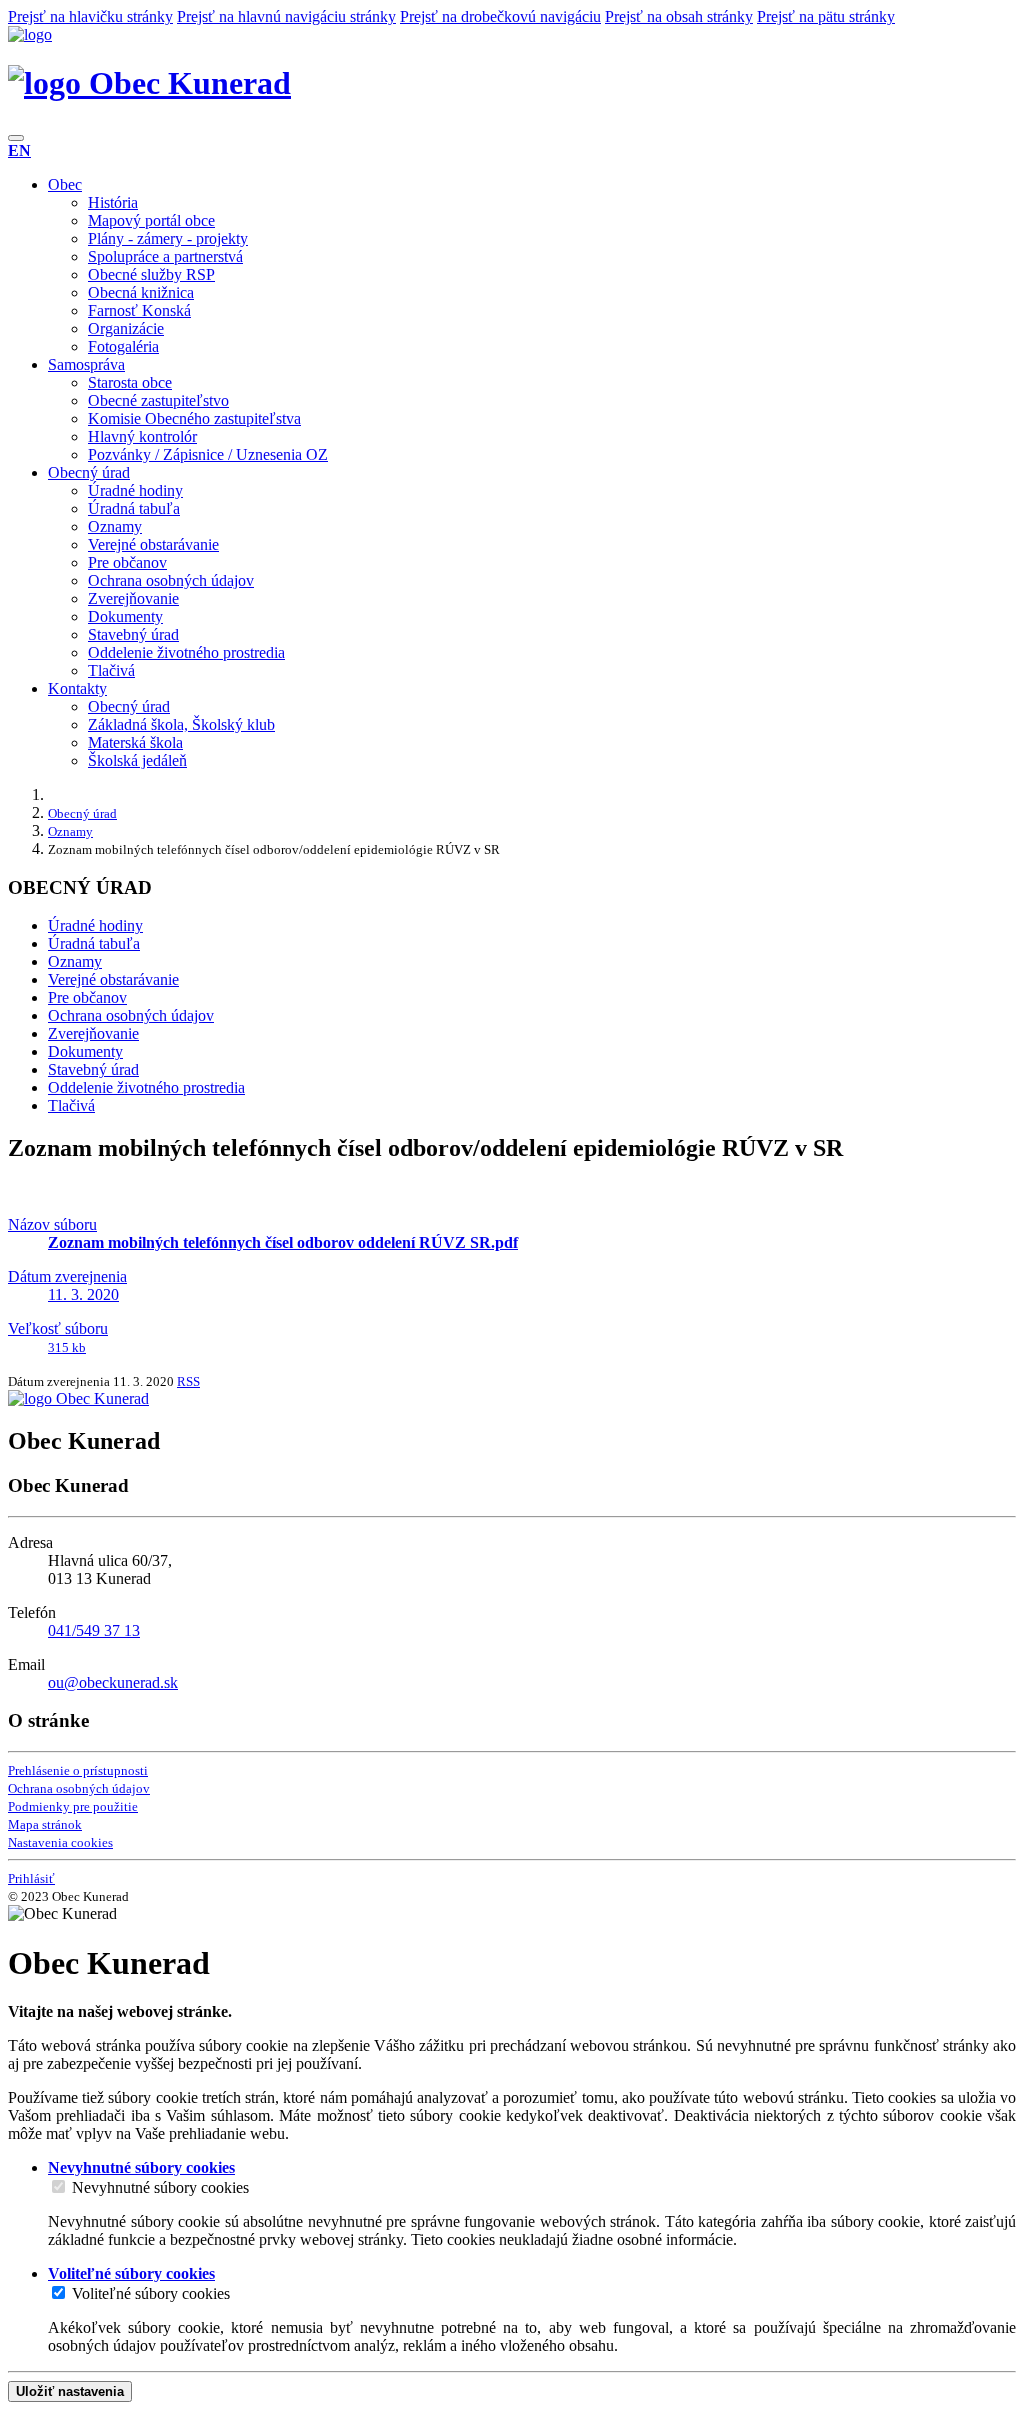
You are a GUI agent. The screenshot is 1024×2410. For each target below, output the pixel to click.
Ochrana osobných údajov (171, 580)
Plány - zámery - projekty (168, 238)
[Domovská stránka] (30, 34)
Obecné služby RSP (151, 274)
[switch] (58, 2186)
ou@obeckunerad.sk (113, 1682)
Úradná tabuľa (134, 508)
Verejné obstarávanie (153, 544)
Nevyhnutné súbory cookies (160, 2187)
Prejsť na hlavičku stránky (90, 16)
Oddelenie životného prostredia (186, 652)
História (113, 202)
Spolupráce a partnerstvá (165, 256)
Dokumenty (125, 616)
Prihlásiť (31, 1878)
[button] (19, 150)
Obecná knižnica (141, 292)
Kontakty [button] (77, 688)
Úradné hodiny (135, 490)
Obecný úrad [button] (89, 472)
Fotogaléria (123, 346)
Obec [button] (65, 184)
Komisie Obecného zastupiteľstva (194, 418)
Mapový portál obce (151, 220)
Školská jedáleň (137, 760)
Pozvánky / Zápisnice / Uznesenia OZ (208, 454)
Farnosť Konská (139, 310)
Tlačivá (111, 670)
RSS (188, 1381)
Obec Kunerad (186, 83)
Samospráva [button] (86, 364)
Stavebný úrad (133, 634)
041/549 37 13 (94, 1630)
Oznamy (115, 526)
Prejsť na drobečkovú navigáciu (500, 16)
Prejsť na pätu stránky (826, 16)
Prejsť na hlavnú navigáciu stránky (286, 16)
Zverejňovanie (133, 598)
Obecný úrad (129, 706)
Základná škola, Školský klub (181, 724)
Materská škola (135, 742)
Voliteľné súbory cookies (151, 2293)
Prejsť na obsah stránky (679, 16)
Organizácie (126, 328)
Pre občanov (127, 562)
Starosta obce (130, 382)
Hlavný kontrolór (142, 436)
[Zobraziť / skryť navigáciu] (16, 138)
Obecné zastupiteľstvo (158, 400)
